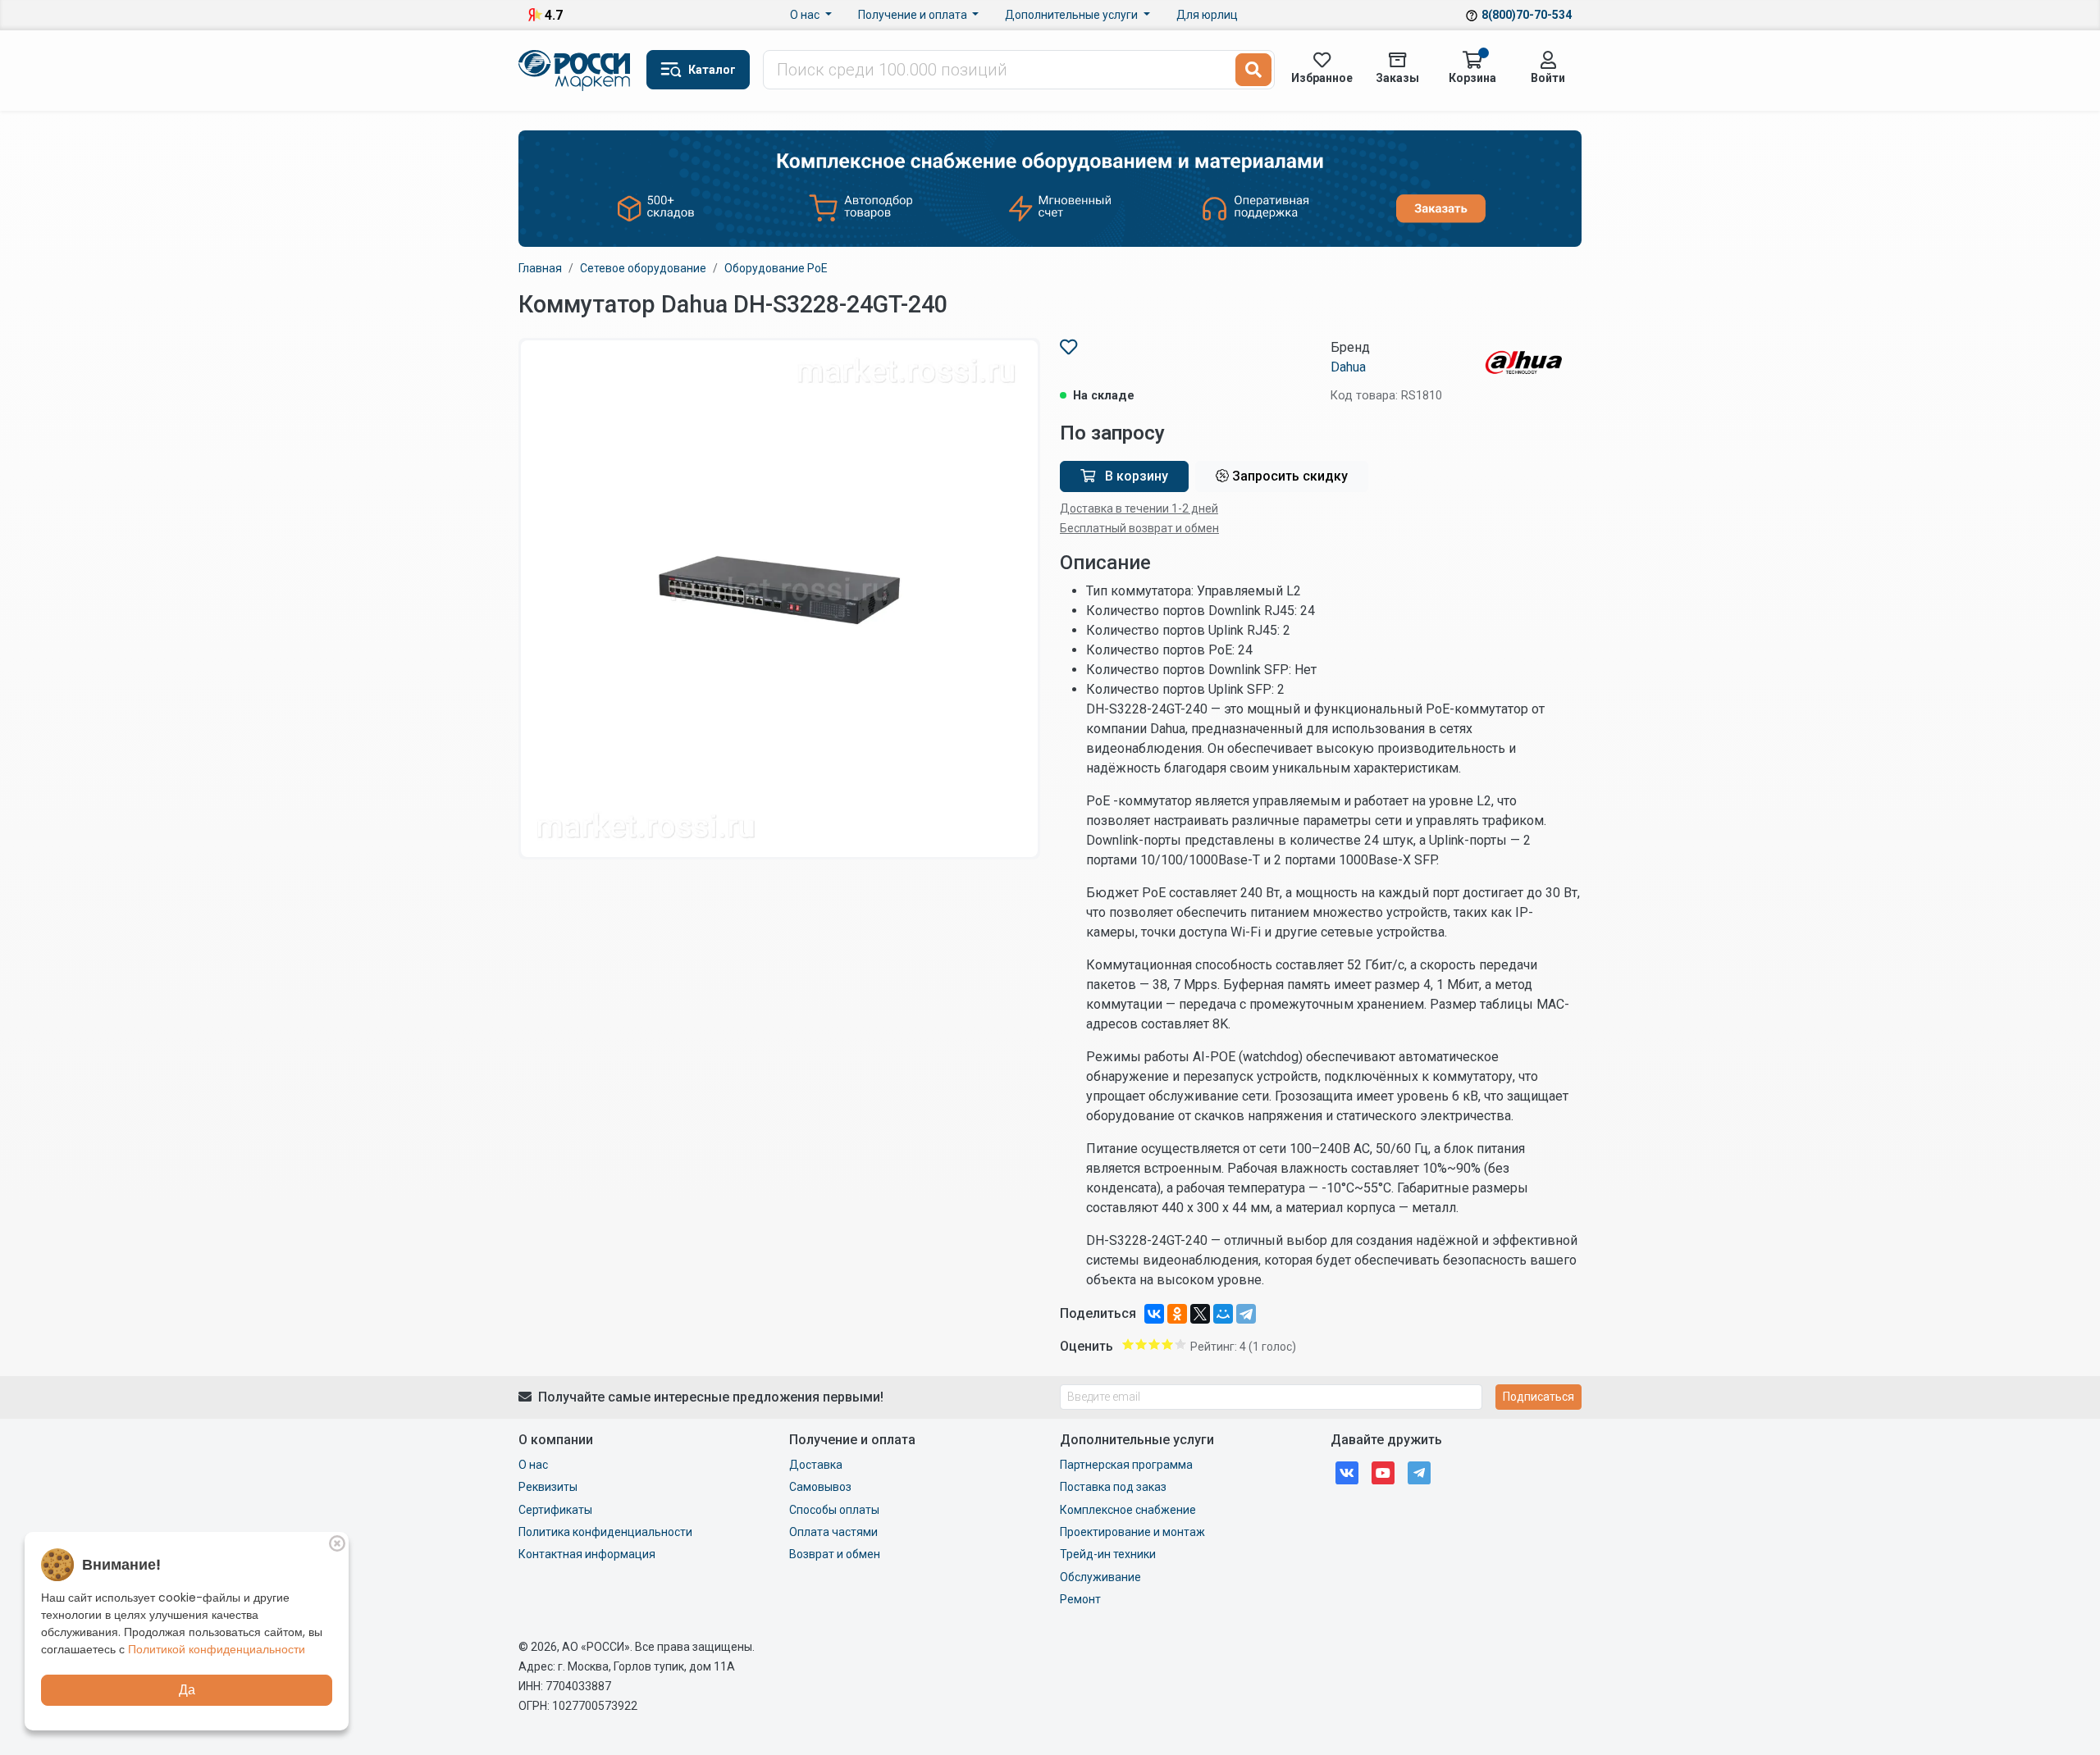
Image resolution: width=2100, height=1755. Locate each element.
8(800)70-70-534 (1527, 15)
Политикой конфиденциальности (217, 1649)
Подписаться (1538, 1397)
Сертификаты (555, 1510)
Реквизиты (548, 1487)
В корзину (1135, 476)
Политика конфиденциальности (605, 1532)
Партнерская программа (1126, 1465)
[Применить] (1253, 70)
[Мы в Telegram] (1419, 1472)
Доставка (816, 1465)
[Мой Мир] (1223, 1314)
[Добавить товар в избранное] (1068, 347)
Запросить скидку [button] (1288, 476)
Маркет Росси (576, 71)
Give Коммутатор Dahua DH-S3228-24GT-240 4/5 (1167, 1344)
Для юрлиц (1207, 15)
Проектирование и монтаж (1132, 1532)
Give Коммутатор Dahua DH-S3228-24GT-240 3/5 (1154, 1344)
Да (187, 1690)
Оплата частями (833, 1532)
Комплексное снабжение (1128, 1510)
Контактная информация (587, 1554)
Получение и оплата (914, 15)
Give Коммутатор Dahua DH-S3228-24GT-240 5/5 (1180, 1344)
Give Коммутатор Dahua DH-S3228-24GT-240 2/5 (1141, 1344)
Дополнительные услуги (1073, 15)
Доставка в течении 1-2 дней (1139, 508)
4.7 (554, 15)
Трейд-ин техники (1108, 1554)
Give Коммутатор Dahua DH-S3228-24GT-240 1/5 (1128, 1344)
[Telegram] (1246, 1314)
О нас (806, 15)
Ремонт (1080, 1599)
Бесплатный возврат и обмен (1139, 528)
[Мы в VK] (1347, 1472)
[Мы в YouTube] (1383, 1472)
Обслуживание (1100, 1577)
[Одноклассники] (1177, 1314)
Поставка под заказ (1113, 1487)
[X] (1200, 1314)
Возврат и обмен (835, 1554)
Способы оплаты (834, 1510)
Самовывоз (820, 1487)
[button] (698, 70)
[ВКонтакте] (1154, 1314)
